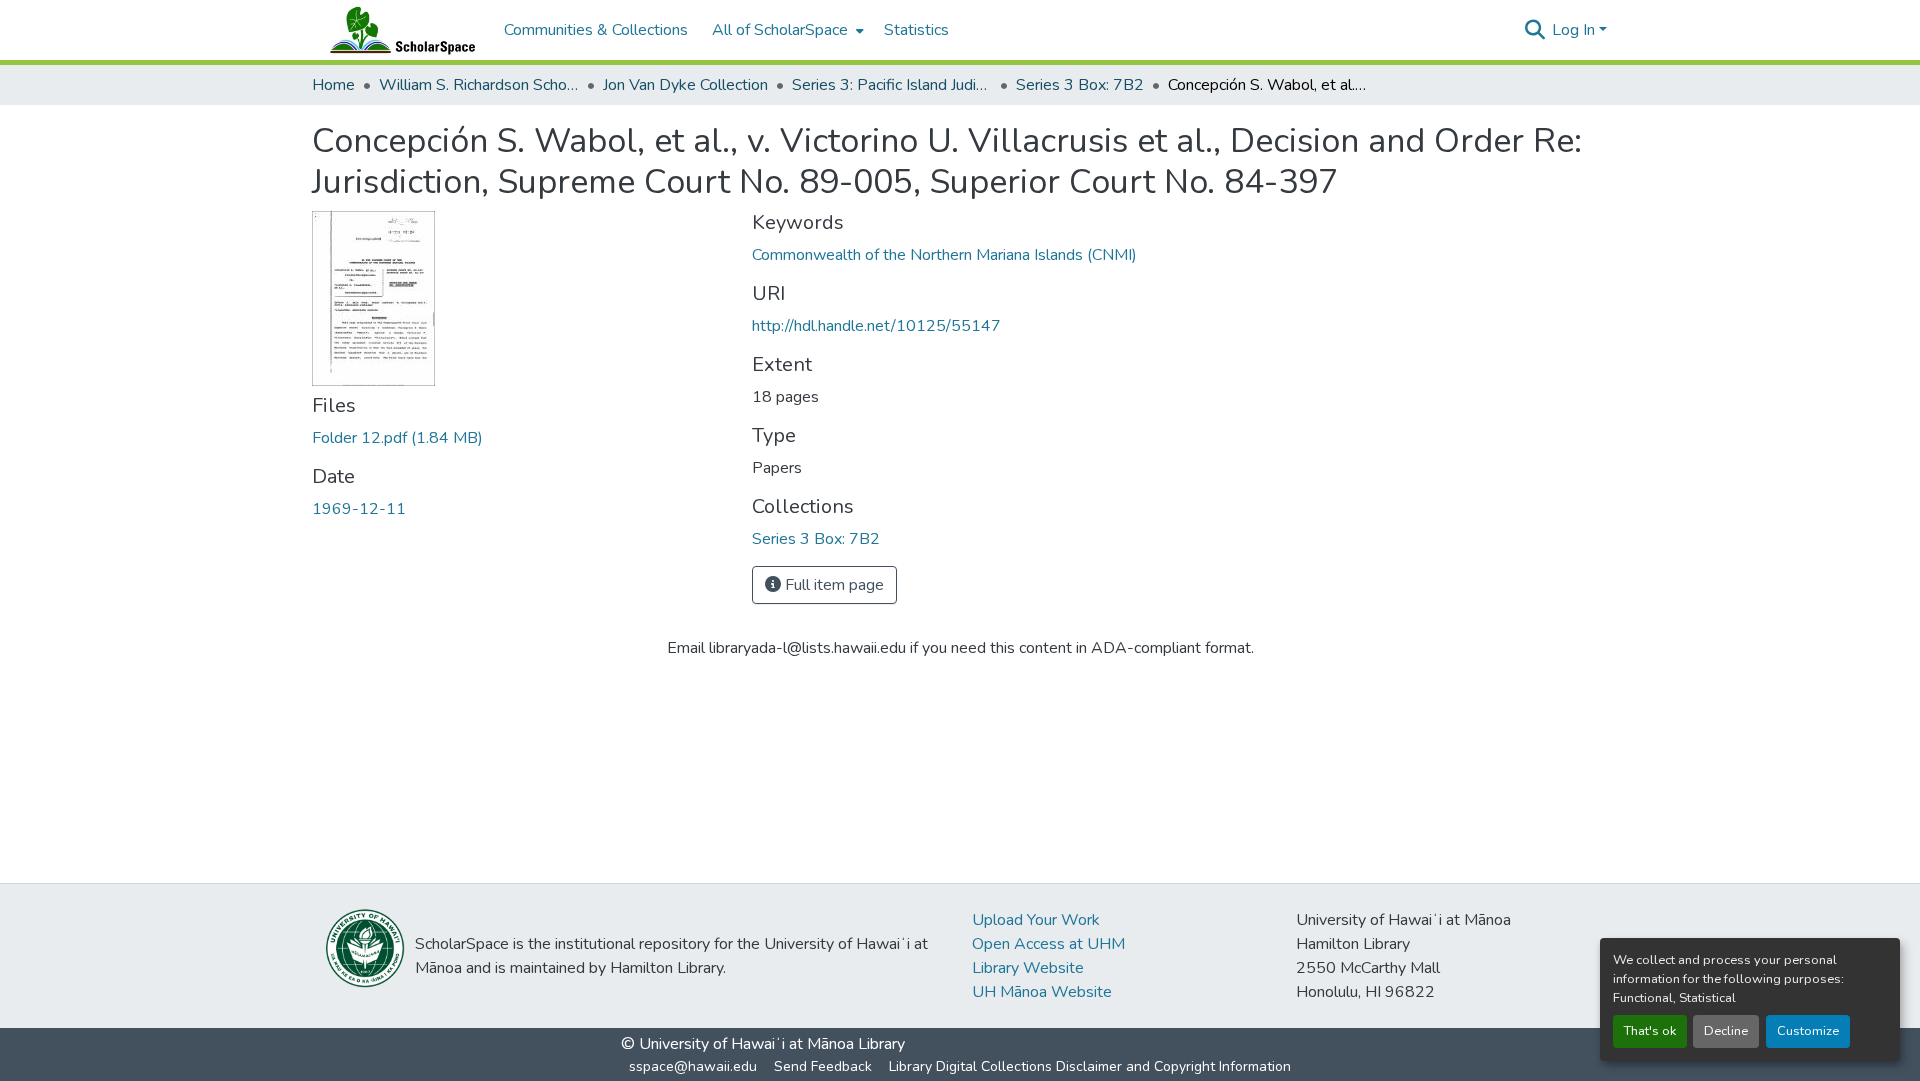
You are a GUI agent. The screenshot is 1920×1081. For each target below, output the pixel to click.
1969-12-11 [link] (359, 509)
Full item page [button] (832, 585)
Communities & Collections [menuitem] (596, 30)
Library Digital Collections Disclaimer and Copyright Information (1090, 1066)
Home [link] (333, 85)
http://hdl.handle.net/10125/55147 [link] (876, 326)
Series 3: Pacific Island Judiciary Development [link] (892, 85)
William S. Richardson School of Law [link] (479, 85)
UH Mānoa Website (1042, 992)
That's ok (1650, 1031)
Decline (1726, 1031)
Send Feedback (823, 1066)
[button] (398, 30)
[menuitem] (786, 30)
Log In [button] (1575, 30)
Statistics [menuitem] (916, 30)
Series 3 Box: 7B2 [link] (1080, 85)
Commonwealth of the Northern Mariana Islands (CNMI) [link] (944, 255)
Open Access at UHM (1048, 944)
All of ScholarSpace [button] (780, 30)
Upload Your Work (1036, 920)
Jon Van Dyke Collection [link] (685, 85)
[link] (520, 438)
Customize (1808, 1031)
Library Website (1028, 968)
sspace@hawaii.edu (693, 1066)
